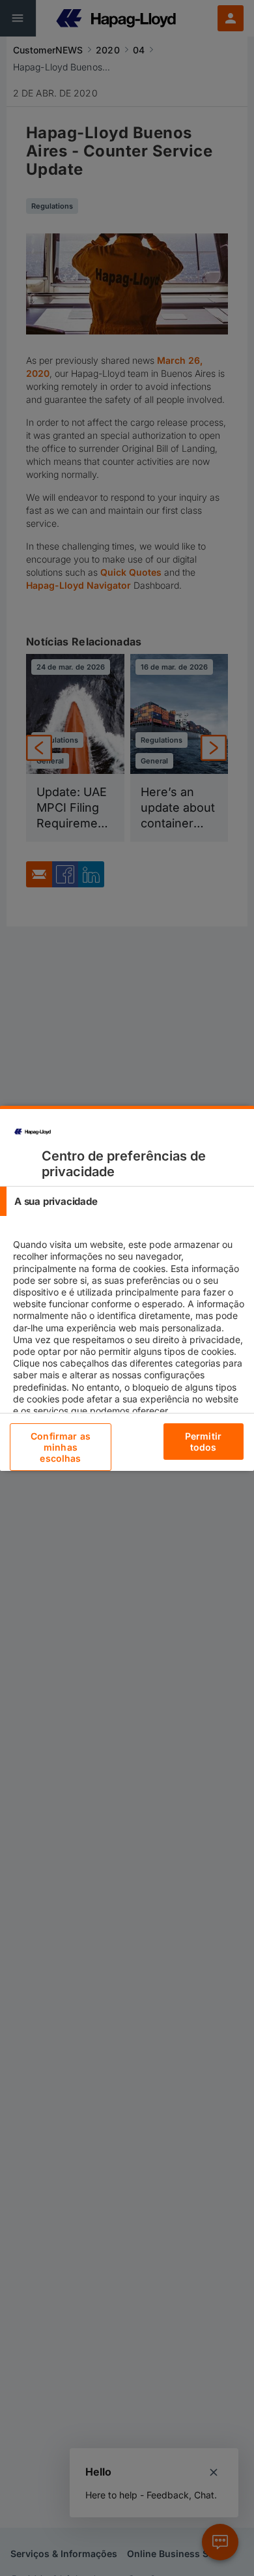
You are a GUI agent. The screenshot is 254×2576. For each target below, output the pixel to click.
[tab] (127, 1201)
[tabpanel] (129, 1339)
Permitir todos (203, 1442)
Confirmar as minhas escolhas (61, 1447)
